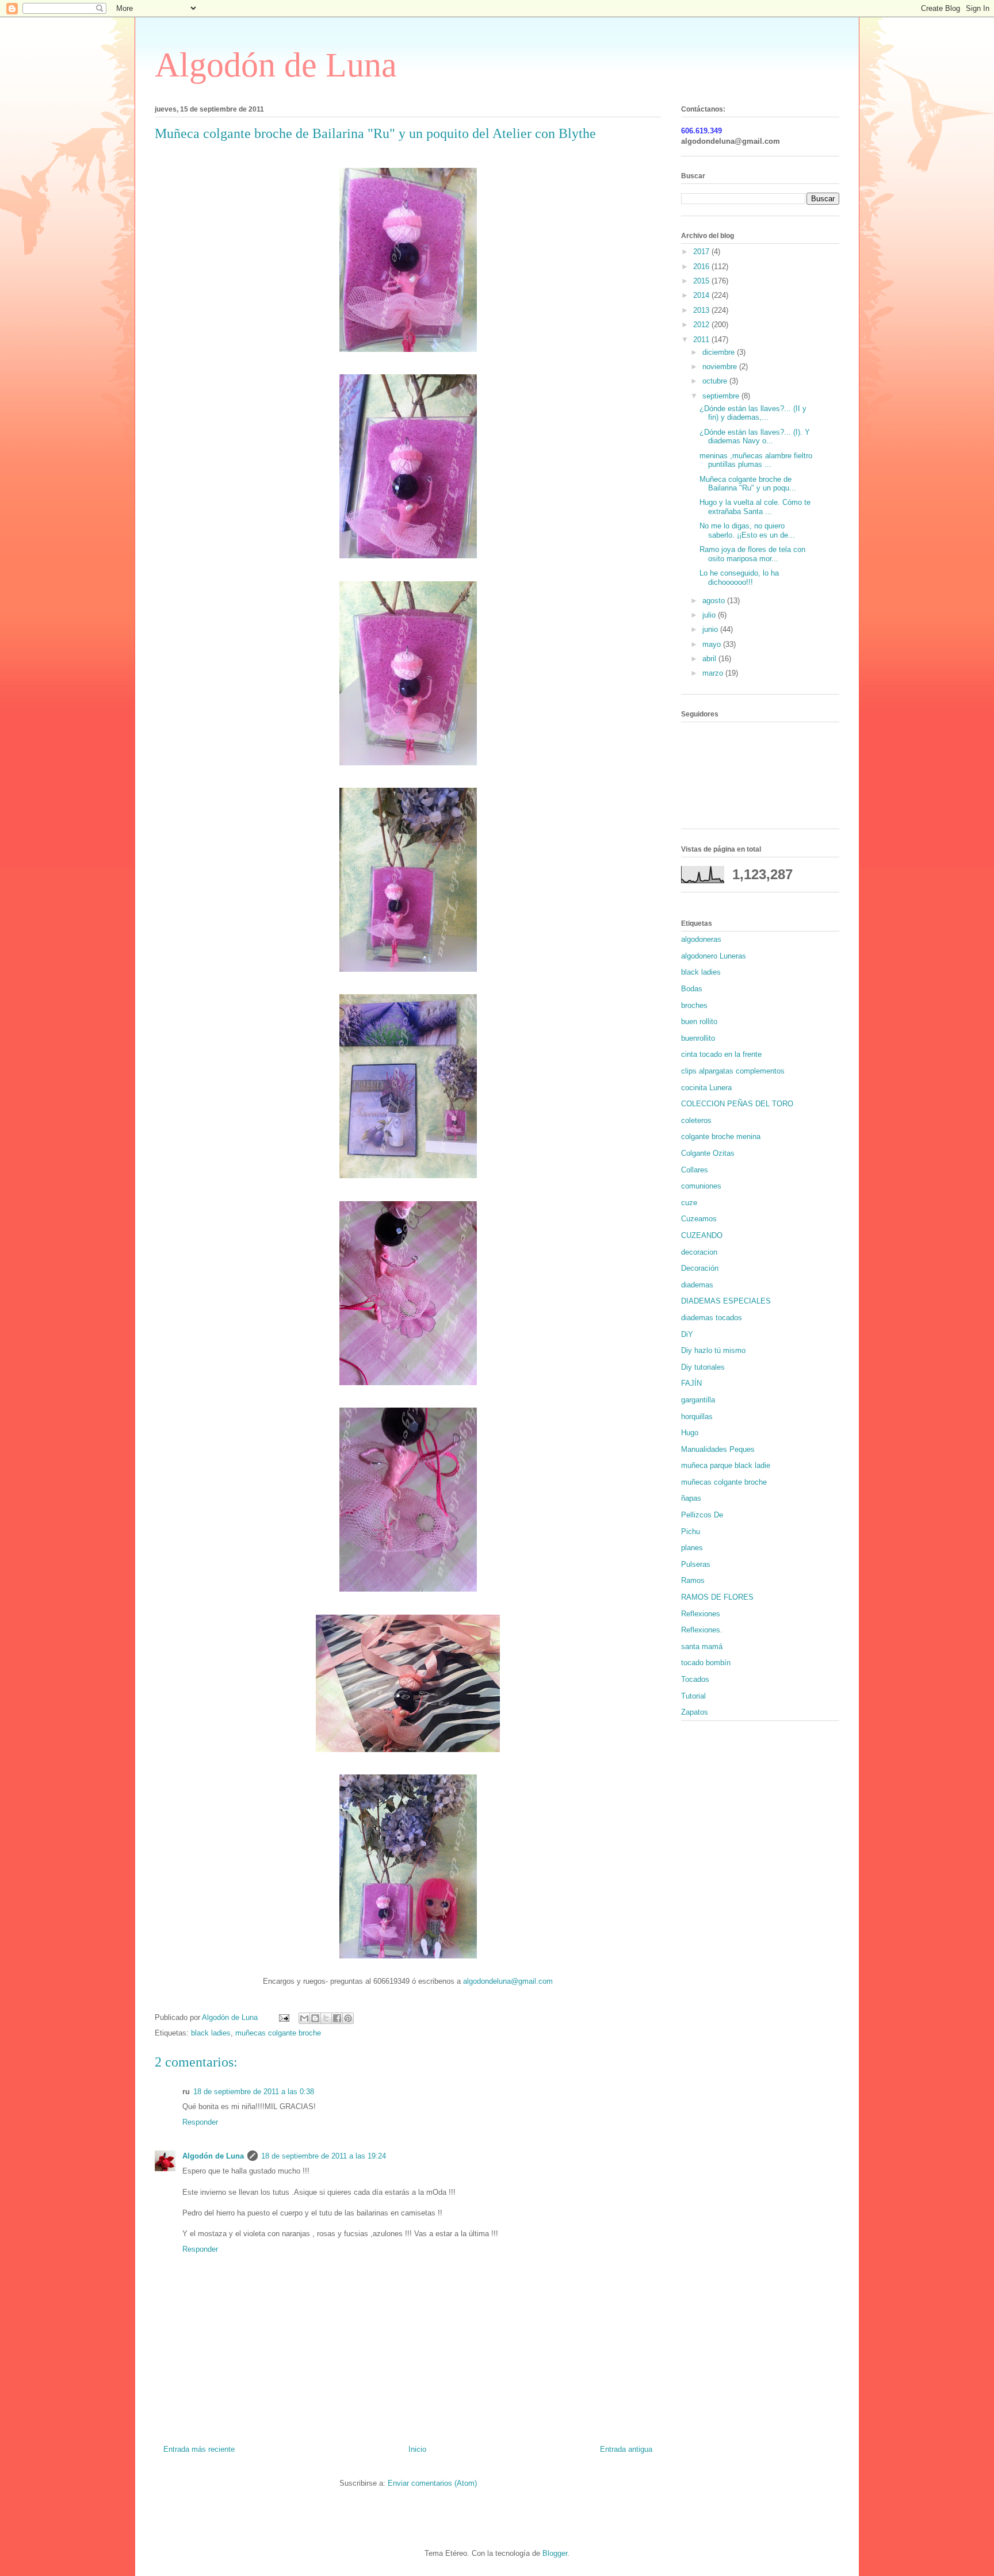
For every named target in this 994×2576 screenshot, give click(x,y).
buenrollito (698, 1038)
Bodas (692, 989)
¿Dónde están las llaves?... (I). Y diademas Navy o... (755, 437)
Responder (200, 2122)
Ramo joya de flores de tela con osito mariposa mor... (752, 554)
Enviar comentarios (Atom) (432, 2483)
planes (692, 1548)
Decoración (700, 1268)
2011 (702, 340)
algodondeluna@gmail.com (508, 1981)
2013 (702, 310)
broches (694, 1005)
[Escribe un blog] (315, 2018)
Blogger (555, 2553)
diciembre (720, 352)
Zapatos (695, 1712)
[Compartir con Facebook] (337, 2018)
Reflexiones (701, 1614)
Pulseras (696, 1564)
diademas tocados (712, 1318)
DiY (687, 1334)
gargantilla (698, 1400)
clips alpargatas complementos (733, 1071)
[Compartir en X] (326, 2018)
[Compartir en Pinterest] (348, 2018)
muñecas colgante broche (278, 2033)
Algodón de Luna (276, 65)
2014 (702, 295)
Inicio (417, 2449)
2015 (702, 281)
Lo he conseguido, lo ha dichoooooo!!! (739, 578)
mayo (713, 644)
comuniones (701, 1186)
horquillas (697, 1417)
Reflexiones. (702, 1630)
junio (711, 629)
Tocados (695, 1679)
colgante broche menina (721, 1136)
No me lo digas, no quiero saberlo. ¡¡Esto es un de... (747, 530)
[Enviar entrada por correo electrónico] (283, 2017)
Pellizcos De (702, 1515)
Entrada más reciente (199, 2449)
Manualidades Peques (718, 1449)
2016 (702, 267)
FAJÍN (691, 1383)
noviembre (721, 367)
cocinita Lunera (706, 1088)
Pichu (691, 1532)
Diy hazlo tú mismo (713, 1350)
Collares (695, 1170)
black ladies (211, 2033)
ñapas (691, 1498)
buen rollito (699, 1021)
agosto (715, 601)
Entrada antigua (626, 2449)
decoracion (699, 1252)
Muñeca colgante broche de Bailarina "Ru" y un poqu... (748, 484)
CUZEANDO (702, 1235)
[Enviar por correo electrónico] (304, 2018)
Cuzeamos (699, 1219)
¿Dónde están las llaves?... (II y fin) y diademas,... (753, 413)
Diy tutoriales (703, 1367)
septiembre (722, 396)
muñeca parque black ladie (726, 1465)
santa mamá (702, 1647)
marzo (714, 673)
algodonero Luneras (714, 956)
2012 (702, 325)
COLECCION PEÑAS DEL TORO (737, 1104)
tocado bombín (706, 1663)
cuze (689, 1203)
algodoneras (701, 939)
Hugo (690, 1433)
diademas (697, 1285)
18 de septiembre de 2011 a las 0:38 (254, 2092)
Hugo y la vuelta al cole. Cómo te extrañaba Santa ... (755, 507)
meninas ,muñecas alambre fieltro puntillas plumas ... (756, 460)
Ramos (693, 1580)
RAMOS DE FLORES (717, 1597)
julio (710, 615)
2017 (702, 252)
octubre (716, 381)
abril (710, 659)
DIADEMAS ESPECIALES (726, 1301)
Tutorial (693, 1696)
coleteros (696, 1120)
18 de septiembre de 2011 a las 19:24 (324, 2156)
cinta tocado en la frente (721, 1054)
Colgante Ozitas (708, 1153)
